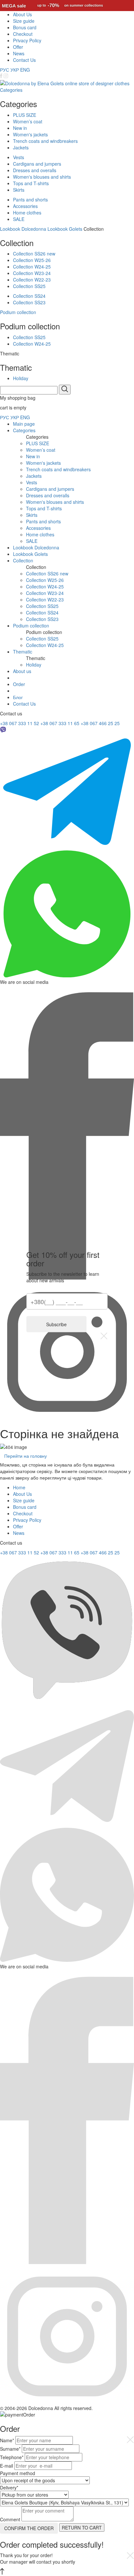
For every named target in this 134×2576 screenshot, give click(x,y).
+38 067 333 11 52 (20, 723)
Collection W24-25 (32, 267)
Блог (18, 697)
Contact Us (24, 60)
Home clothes (27, 213)
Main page (24, 424)
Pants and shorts (30, 200)
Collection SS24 (29, 296)
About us (22, 671)
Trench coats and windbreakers (45, 141)
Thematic (23, 652)
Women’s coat (28, 121)
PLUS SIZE (25, 115)
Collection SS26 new (34, 254)
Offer (18, 47)
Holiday (21, 378)
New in (20, 128)
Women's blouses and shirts (42, 177)
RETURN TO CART (82, 2528)
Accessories (25, 206)
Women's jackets (30, 134)
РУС (5, 70)
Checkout (23, 34)
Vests (19, 157)
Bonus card (25, 27)
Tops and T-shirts (31, 183)
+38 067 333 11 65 (60, 723)
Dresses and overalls (35, 170)
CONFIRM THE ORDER (29, 2528)
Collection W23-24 (32, 273)
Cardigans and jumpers (37, 164)
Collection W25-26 (32, 260)
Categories (11, 90)
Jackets (21, 147)
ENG (25, 70)
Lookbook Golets (65, 229)
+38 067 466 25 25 (100, 723)
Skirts (19, 190)
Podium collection (18, 312)
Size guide (24, 21)
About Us (22, 14)
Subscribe (56, 1324)
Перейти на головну (26, 1456)
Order (19, 684)
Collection (23, 560)
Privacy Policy (27, 40)
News (19, 53)
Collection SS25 (29, 286)
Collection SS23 (29, 302)
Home (19, 1487)
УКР (15, 70)
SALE (19, 219)
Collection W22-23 (32, 280)
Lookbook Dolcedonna (23, 229)
